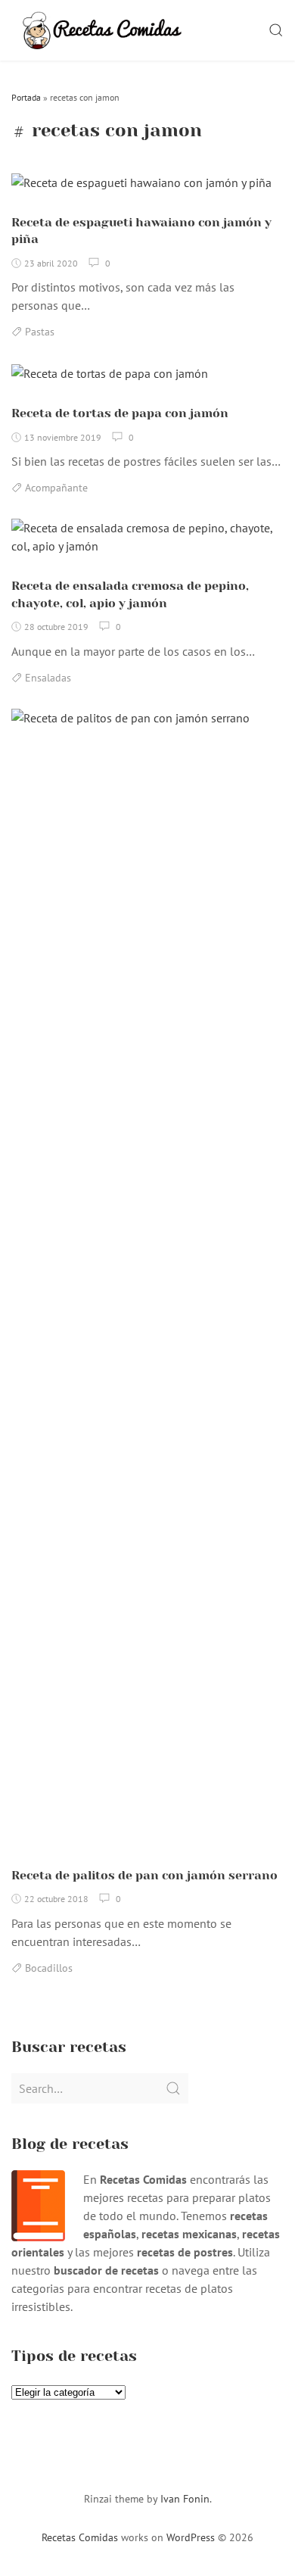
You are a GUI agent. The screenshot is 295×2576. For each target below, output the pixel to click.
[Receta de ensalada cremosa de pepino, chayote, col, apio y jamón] (147, 543)
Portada (26, 97)
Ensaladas (48, 678)
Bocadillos (49, 1968)
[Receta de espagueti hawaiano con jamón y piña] (141, 188)
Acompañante (56, 488)
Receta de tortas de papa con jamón (120, 413)
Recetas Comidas (80, 2537)
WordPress (191, 2537)
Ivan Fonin (185, 2499)
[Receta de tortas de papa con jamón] (110, 379)
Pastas (40, 332)
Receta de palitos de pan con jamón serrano (144, 1875)
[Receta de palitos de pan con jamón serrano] (147, 1283)
